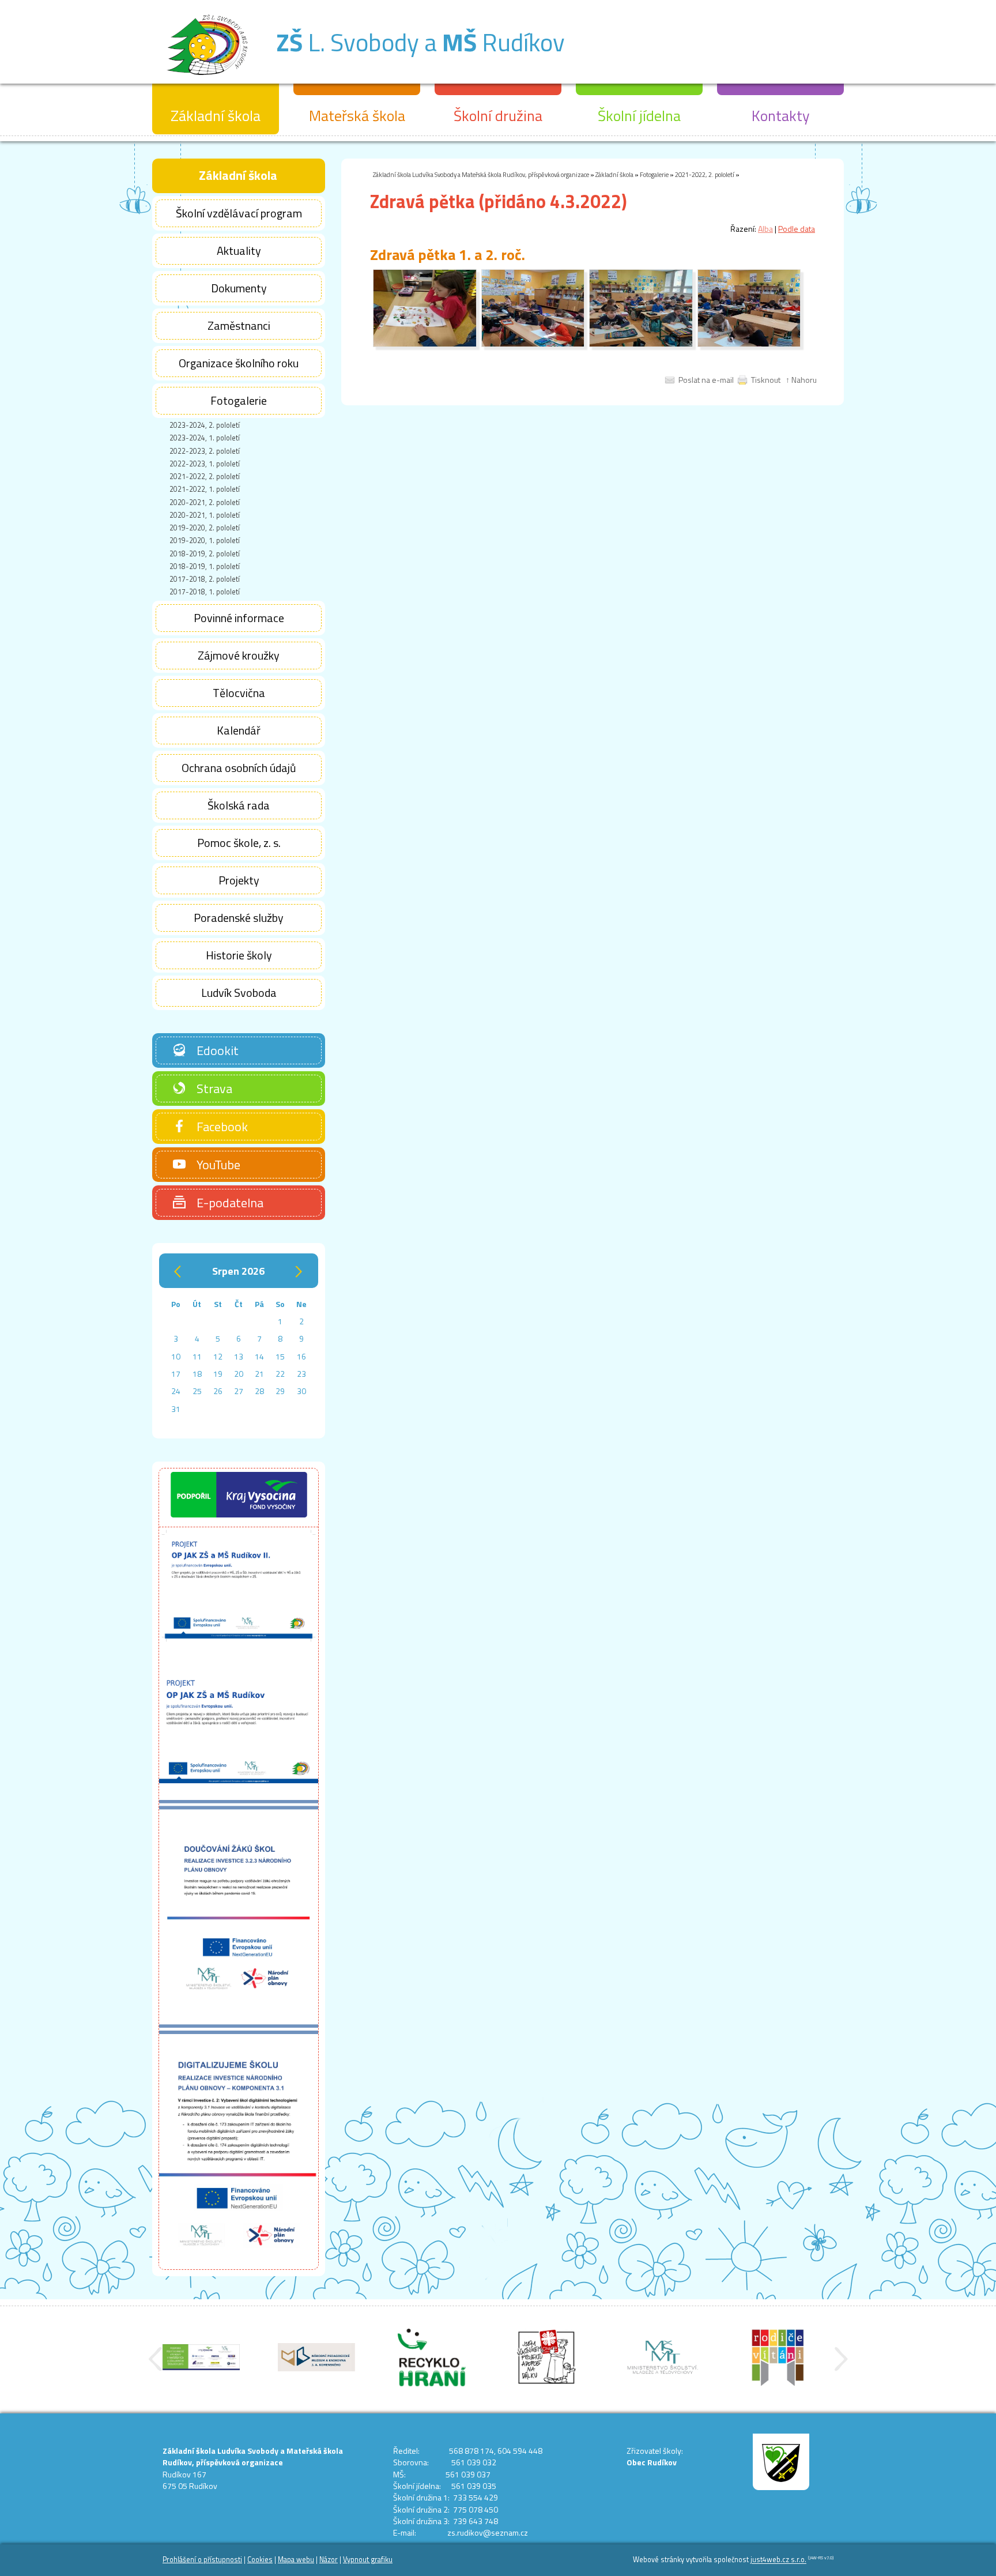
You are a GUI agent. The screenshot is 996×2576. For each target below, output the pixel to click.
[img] (425, 344)
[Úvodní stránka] (207, 80)
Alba (765, 229)
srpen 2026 (238, 1271)
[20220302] (533, 344)
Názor (329, 2560)
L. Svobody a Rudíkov (420, 42)
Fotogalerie (654, 174)
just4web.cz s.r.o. (778, 2560)
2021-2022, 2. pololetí (705, 174)
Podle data (797, 229)
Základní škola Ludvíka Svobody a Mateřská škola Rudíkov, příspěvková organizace (481, 174)
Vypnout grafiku (368, 2560)
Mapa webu (296, 2560)
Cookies (260, 2560)
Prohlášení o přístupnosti (202, 2560)
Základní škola (614, 174)
